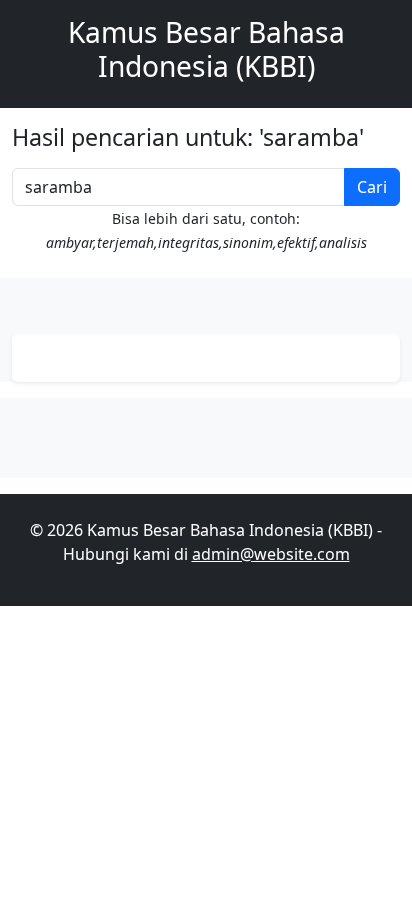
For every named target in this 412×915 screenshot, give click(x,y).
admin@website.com (271, 554)
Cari (372, 187)
